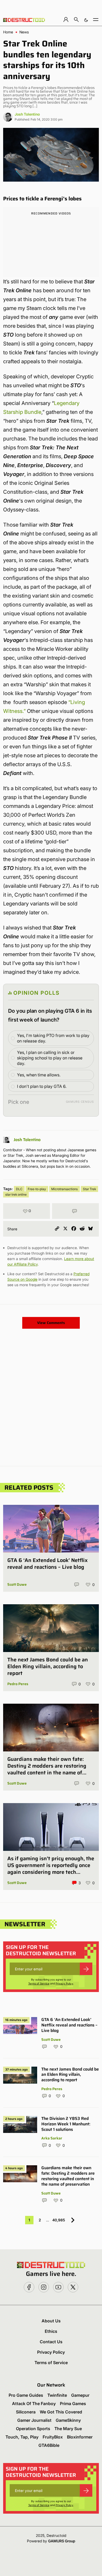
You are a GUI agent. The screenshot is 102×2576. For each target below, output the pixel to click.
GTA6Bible (49, 2445)
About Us (51, 2321)
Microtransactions (64, 1189)
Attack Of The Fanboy (34, 2404)
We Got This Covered (61, 2412)
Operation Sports (33, 2429)
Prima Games (73, 2404)
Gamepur (80, 2395)
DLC (19, 1189)
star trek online (16, 1194)
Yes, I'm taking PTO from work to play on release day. (53, 1038)
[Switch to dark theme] (86, 19)
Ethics (51, 2331)
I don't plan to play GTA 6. (42, 1086)
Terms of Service (39, 1983)
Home (8, 32)
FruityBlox (53, 2437)
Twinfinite (57, 2395)
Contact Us (51, 2342)
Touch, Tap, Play (22, 2437)
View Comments (51, 1323)
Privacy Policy (64, 1983)
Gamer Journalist (34, 2420)
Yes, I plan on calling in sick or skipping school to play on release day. (50, 1058)
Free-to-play (37, 1189)
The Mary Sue (68, 2429)
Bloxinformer (80, 2437)
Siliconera (26, 2412)
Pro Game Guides (26, 2395)
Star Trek (89, 1189)
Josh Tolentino (27, 114)
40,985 (59, 2220)
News (24, 32)
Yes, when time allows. (39, 1075)
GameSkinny (68, 2420)
